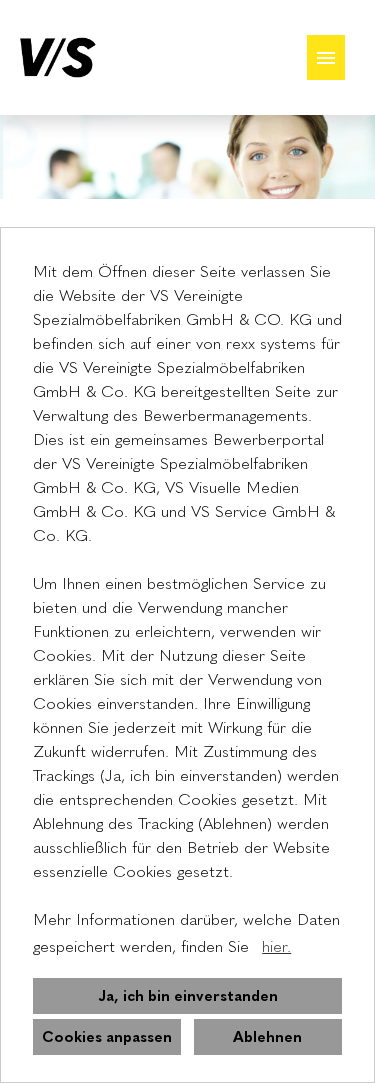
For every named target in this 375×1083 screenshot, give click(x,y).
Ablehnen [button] (267, 1037)
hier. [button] (276, 946)
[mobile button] (326, 57)
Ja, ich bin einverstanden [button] (188, 996)
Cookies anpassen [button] (107, 1037)
